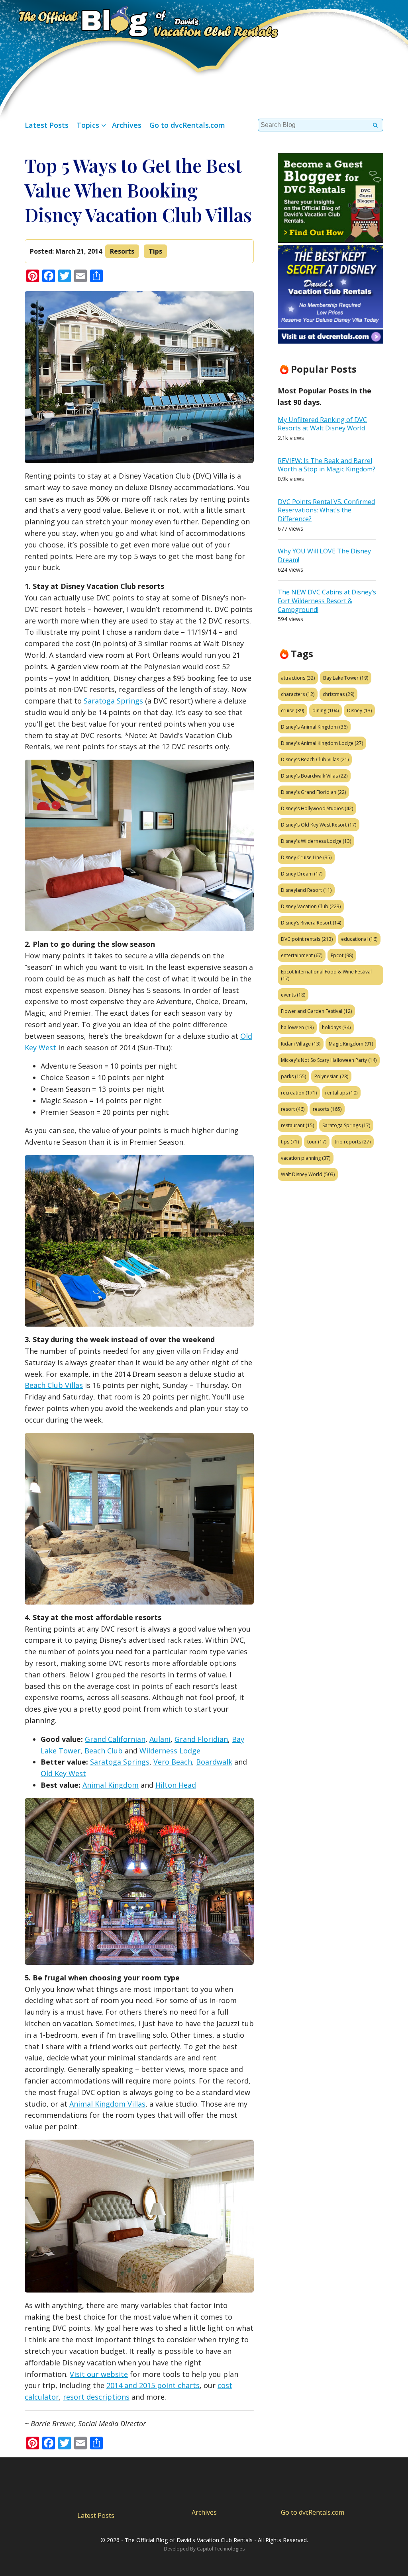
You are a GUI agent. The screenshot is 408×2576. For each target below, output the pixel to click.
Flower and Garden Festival (316, 1011)
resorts (327, 1109)
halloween (297, 1027)
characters (298, 694)
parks (293, 1076)
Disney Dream (302, 874)
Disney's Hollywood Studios (317, 808)
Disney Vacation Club (311, 906)
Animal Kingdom (111, 1785)
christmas (338, 694)
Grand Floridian (201, 1739)
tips (290, 1142)
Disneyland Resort (306, 890)
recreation (299, 1093)
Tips (155, 251)
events (293, 995)
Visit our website (99, 2374)
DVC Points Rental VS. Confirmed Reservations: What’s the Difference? (326, 510)
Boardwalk (214, 1762)
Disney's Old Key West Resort (319, 825)
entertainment (302, 955)
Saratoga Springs (113, 701)
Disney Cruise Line (306, 857)
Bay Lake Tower (346, 678)
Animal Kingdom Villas (107, 2104)
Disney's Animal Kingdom (314, 727)
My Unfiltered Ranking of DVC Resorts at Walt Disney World (322, 424)
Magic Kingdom (351, 1044)
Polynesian (331, 1076)
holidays (336, 1027)
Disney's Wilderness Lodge (316, 841)
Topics (88, 125)
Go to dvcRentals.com (187, 125)
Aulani (160, 1739)
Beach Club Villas (54, 1385)
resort (293, 1109)
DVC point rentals (307, 939)
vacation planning (306, 1158)
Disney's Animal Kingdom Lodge (322, 743)
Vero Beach (173, 1762)
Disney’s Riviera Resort (311, 923)
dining (326, 710)
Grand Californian (115, 1739)
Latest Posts (47, 125)
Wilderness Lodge (170, 1751)
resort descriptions (96, 2397)
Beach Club (104, 1751)
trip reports (353, 1142)
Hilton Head (176, 1785)
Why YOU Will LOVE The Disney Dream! (324, 555)
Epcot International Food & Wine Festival (326, 975)
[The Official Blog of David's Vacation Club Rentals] (139, 21)
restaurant (297, 1125)
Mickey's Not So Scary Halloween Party (329, 1060)
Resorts (122, 251)
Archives (127, 125)
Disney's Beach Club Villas (315, 759)
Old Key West (63, 1773)
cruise (292, 710)
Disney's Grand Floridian (313, 792)
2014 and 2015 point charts (153, 2385)
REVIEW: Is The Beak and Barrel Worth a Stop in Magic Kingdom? (327, 465)
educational (359, 939)
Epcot (342, 955)
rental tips (341, 1093)
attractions (298, 678)
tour (317, 1142)
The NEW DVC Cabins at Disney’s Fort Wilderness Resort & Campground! (327, 601)
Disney (359, 710)
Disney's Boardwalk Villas (314, 776)
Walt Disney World (308, 1174)
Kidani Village (301, 1044)
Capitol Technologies (221, 2549)
